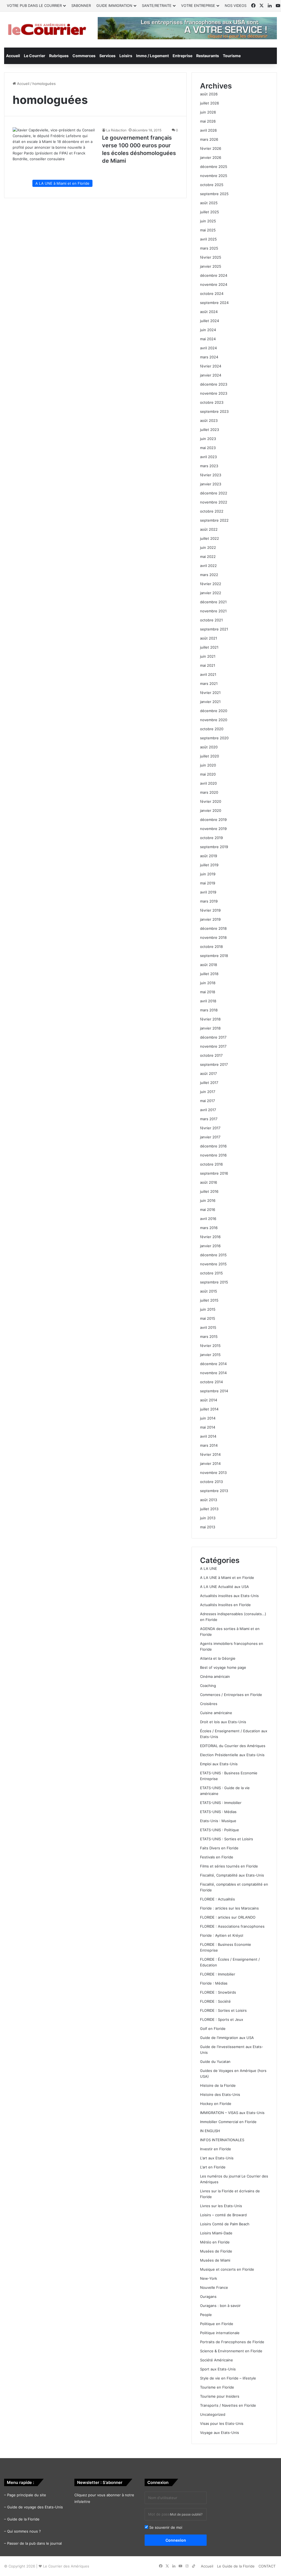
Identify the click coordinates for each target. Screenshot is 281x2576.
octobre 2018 (211, 947)
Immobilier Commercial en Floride (228, 2122)
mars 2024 (209, 357)
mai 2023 (208, 448)
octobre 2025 (212, 185)
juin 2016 (208, 1200)
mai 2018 (208, 992)
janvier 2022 (211, 593)
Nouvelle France (214, 2287)
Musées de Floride (216, 2251)
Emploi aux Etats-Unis (219, 1764)
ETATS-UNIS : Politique (220, 1830)
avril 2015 (208, 1327)
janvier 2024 (211, 375)
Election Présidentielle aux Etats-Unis (232, 1755)
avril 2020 (208, 783)
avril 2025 (208, 239)
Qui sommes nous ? (24, 2531)
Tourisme (232, 56)
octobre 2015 (211, 1273)
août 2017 (208, 1073)
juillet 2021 (209, 647)
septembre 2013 (214, 1491)
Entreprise (182, 56)
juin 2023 (208, 439)
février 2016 (210, 1237)
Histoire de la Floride (218, 2085)
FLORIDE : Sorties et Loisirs (223, 2010)
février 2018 (210, 1019)
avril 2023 (208, 457)
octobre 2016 (211, 1164)
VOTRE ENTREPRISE (198, 5)
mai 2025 (208, 230)
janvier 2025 (211, 266)
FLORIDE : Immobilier (218, 1974)
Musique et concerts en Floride (227, 2269)
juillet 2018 (209, 974)
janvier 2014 (210, 1463)
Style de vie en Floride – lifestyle (228, 2378)
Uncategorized (213, 2414)
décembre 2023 (214, 384)
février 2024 (211, 366)
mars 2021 (209, 684)
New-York (209, 2278)
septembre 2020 (214, 738)
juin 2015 (208, 1309)
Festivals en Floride (217, 1857)
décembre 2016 (213, 1146)
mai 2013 (208, 1527)
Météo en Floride (215, 2242)
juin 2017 (208, 1092)
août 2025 (209, 203)
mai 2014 (208, 1427)
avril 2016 (208, 1219)
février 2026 (211, 148)
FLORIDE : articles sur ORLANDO (228, 1917)
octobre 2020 (212, 729)
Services (107, 56)
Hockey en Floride (216, 2104)
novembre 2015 (213, 1264)
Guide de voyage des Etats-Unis (35, 2507)
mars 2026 (209, 139)
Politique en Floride (217, 2324)
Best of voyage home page (223, 1667)
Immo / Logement (152, 56)
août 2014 (209, 1400)
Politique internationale (220, 2333)
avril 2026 (208, 130)
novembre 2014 (213, 1373)
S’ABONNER (81, 5)
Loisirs (126, 56)
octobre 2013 (211, 1482)
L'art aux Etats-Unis (217, 2158)
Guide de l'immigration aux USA (227, 2038)
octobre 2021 (211, 620)
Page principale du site (27, 2495)
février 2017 (210, 1128)
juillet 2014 (209, 1409)
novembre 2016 (213, 1155)
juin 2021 (208, 656)
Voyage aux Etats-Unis (220, 2433)
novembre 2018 (213, 937)
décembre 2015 (213, 1255)
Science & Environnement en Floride (231, 2351)
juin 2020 (208, 765)
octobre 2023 (212, 402)
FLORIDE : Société (215, 2001)
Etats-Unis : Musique (218, 1821)
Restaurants (208, 56)
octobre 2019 (211, 838)
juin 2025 (208, 221)
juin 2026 (208, 112)
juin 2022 (208, 547)
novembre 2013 (213, 1473)
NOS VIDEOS (236, 5)
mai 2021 (208, 665)
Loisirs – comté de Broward (223, 2215)
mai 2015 (208, 1318)
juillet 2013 (209, 1509)
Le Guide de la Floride (236, 2566)
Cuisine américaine (216, 1713)
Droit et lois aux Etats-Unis (223, 1722)
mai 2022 (208, 557)
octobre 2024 (212, 294)
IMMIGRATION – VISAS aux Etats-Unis (232, 2113)
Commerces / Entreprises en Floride (231, 1695)
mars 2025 (209, 248)
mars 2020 (209, 792)
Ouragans (208, 2296)
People (206, 2315)
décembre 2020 (214, 711)
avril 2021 (208, 674)
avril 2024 (208, 348)
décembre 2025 (214, 167)
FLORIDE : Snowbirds (218, 1992)
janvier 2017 (210, 1137)
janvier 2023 (211, 484)
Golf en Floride (213, 2029)
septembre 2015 (214, 1282)
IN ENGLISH (210, 2131)
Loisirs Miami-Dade (216, 2233)
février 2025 (211, 257)
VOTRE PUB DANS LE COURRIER (34, 5)
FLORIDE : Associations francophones (232, 1926)
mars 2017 (209, 1119)
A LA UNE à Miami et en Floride (227, 1578)
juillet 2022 (210, 538)
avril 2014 (208, 1436)
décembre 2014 (213, 1364)
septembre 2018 (214, 956)
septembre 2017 (214, 1064)
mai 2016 (208, 1210)
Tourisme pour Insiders (220, 2396)
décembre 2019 (213, 820)
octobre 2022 (212, 511)
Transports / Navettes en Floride (228, 2405)
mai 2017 (207, 1101)
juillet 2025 (210, 212)
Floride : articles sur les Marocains (229, 1908)
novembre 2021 (213, 611)
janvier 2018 (210, 1028)
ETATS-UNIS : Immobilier (221, 1803)
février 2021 (210, 693)
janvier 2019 (210, 919)
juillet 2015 (209, 1300)
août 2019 (209, 856)
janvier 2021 (210, 702)
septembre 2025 (214, 194)
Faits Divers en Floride (219, 1848)
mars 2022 (209, 575)
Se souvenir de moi (165, 2527)
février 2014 (210, 1454)
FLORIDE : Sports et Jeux (222, 2019)
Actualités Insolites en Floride (225, 1605)
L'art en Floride (213, 2167)
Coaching (208, 1686)
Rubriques (59, 56)
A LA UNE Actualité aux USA (224, 1587)
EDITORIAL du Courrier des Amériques (233, 1746)
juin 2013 (208, 1518)
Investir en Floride (216, 2149)
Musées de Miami (215, 2260)
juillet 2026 (210, 103)
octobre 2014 (211, 1382)
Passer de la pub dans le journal (34, 2543)
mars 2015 (209, 1337)
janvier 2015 (210, 1355)
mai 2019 (208, 883)
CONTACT (267, 2566)
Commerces (84, 56)
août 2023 (209, 420)
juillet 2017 (209, 1083)
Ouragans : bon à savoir (220, 2306)
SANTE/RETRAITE (157, 5)
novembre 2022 (214, 502)
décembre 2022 (214, 493)
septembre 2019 (214, 847)
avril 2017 (208, 1110)
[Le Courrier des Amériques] (47, 30)
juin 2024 (208, 330)
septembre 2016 (214, 1173)
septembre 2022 (214, 520)
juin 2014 (208, 1418)
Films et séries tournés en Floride (229, 1866)
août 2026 (209, 94)
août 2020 (209, 747)
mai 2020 (208, 774)
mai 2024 (208, 339)
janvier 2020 (211, 810)
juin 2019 (208, 874)
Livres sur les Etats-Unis (221, 2206)
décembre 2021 (213, 602)
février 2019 (210, 910)
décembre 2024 (214, 275)
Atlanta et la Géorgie (218, 1658)
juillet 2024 (210, 321)
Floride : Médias (214, 1983)
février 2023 (211, 475)
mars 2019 (209, 901)
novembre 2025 (214, 176)
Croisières (209, 1704)
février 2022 (211, 584)
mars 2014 (209, 1445)
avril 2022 (208, 566)
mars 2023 (209, 466)
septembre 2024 (214, 303)
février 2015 (210, 1346)
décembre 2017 (213, 1037)
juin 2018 (208, 983)
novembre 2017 (213, 1046)
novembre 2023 (214, 393)
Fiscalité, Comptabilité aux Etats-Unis (232, 1875)
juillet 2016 (209, 1191)
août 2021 (209, 638)
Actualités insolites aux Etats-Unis (229, 1596)
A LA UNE (209, 1568)
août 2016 (209, 1182)
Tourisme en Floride (217, 2387)
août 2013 (209, 1500)
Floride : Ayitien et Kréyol (222, 1935)
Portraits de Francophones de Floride (232, 2342)
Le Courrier (35, 56)
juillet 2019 (209, 865)
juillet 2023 (210, 430)
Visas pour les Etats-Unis (222, 2423)
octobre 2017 (211, 1055)
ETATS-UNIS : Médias (218, 1812)
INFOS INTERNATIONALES (222, 2140)
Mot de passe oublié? (186, 2514)
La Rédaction (116, 130)
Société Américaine (217, 2360)
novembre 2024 (214, 284)
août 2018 (209, 965)
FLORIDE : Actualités (217, 1899)
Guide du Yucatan (215, 2062)
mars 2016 (209, 1228)
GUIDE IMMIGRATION (114, 5)
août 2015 (209, 1291)
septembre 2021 (214, 629)
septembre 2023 (214, 411)
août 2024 (209, 312)
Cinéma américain (215, 1676)
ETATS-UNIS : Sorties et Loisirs (227, 1839)
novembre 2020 (214, 720)
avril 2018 (208, 1001)
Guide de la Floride (23, 2519)
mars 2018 (209, 1010)
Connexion (176, 2540)
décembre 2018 (213, 928)
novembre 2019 (213, 829)
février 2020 (211, 801)
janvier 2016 (210, 1246)
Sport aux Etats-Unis (218, 2369)
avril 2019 (208, 892)
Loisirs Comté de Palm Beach (225, 2224)
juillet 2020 (210, 756)
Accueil (13, 56)
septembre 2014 (214, 1391)
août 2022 (209, 529)
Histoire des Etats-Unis (220, 2094)
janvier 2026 (211, 157)
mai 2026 (208, 121)
